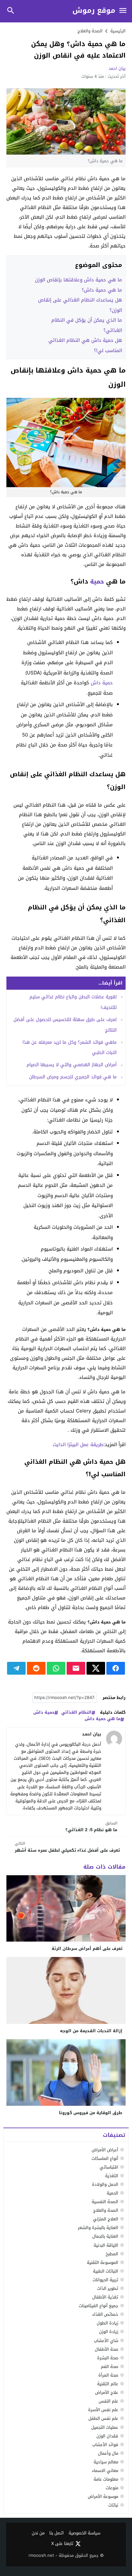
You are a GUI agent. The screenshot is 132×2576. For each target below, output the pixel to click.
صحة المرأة (108, 2375)
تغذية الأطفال (105, 2297)
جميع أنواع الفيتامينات (99, 2306)
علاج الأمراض (107, 2392)
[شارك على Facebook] (116, 1668)
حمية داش (102, 683)
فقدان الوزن (107, 2436)
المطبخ (112, 2254)
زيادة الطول (107, 2323)
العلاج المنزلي (106, 2219)
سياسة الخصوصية (84, 2533)
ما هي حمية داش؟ (102, 290)
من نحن (38, 2533)
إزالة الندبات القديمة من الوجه (91, 2031)
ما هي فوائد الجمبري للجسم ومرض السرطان (73, 1077)
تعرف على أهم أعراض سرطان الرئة (87, 1948)
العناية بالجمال (105, 2236)
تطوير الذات (108, 2288)
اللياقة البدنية (106, 2245)
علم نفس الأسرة (103, 2410)
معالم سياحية (106, 2462)
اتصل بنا (57, 2533)
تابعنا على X (62, 2544)
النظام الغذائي (76, 1713)
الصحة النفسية (105, 2202)
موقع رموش (94, 11)
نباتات (113, 2505)
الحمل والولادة (105, 2184)
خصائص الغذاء (105, 2314)
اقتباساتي (109, 2167)
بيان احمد (117, 68)
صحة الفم (110, 2367)
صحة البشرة (108, 2358)
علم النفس (108, 2401)
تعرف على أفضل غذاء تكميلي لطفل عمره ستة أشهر (67, 1847)
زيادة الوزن (109, 2332)
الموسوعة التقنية (103, 2262)
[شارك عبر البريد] (76, 1668)
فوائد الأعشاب (105, 2445)
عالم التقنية (108, 2384)
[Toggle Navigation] (123, 11)
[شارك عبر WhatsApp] (56, 1668)
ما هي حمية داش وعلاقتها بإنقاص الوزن (78, 280)
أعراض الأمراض (105, 2150)
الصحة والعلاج (90, 31)
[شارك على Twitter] (96, 1668)
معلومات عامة (106, 2479)
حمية (97, 582)
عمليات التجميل (105, 2427)
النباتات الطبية (106, 2271)
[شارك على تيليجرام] (16, 1668)
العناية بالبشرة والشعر (98, 2228)
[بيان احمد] (114, 1739)
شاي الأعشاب (106, 2341)
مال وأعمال (108, 2453)
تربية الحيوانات (105, 2280)
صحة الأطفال (107, 2349)
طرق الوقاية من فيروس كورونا (91, 2113)
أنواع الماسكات (105, 2158)
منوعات (112, 2488)
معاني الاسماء (105, 2471)
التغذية (112, 2176)
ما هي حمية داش (103, 1719)
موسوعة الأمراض (103, 2496)
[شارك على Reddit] (36, 1668)
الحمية (112, 2193)
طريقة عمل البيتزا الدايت (78, 1445)
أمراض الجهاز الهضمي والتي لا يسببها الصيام (72, 1065)
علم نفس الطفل (103, 2418)
